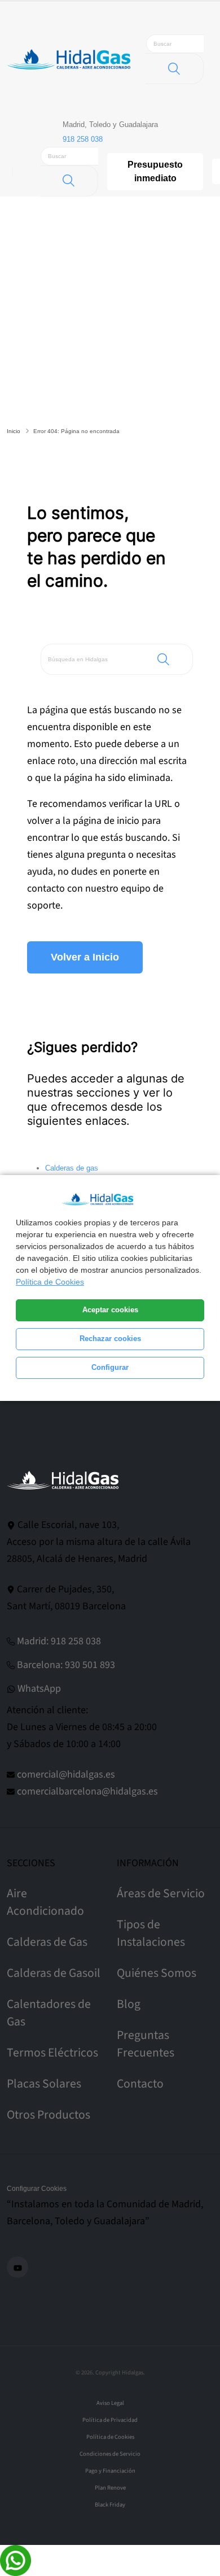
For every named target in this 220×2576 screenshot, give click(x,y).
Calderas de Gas (47, 1942)
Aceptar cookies (110, 1310)
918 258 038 (83, 139)
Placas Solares (44, 2084)
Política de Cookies (50, 1282)
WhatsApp (39, 1689)
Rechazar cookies (110, 1339)
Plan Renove (110, 2488)
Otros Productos (49, 2115)
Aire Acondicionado (45, 1902)
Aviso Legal (110, 2403)
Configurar (110, 1368)
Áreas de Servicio (161, 1894)
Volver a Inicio (85, 957)
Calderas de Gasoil (54, 1973)
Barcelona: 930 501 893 (66, 1665)
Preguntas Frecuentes (146, 2044)
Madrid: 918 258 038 (59, 1641)
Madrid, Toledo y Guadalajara (110, 125)
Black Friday (110, 2505)
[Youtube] (17, 2267)
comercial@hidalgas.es (66, 1774)
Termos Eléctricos (52, 2053)
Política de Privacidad (110, 2420)
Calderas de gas (72, 1168)
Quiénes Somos (157, 1973)
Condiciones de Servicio (110, 2454)
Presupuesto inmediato (155, 171)
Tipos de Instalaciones (151, 1933)
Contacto (140, 2084)
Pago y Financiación (110, 2471)
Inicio (14, 431)
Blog (129, 2004)
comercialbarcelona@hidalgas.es (87, 1791)
